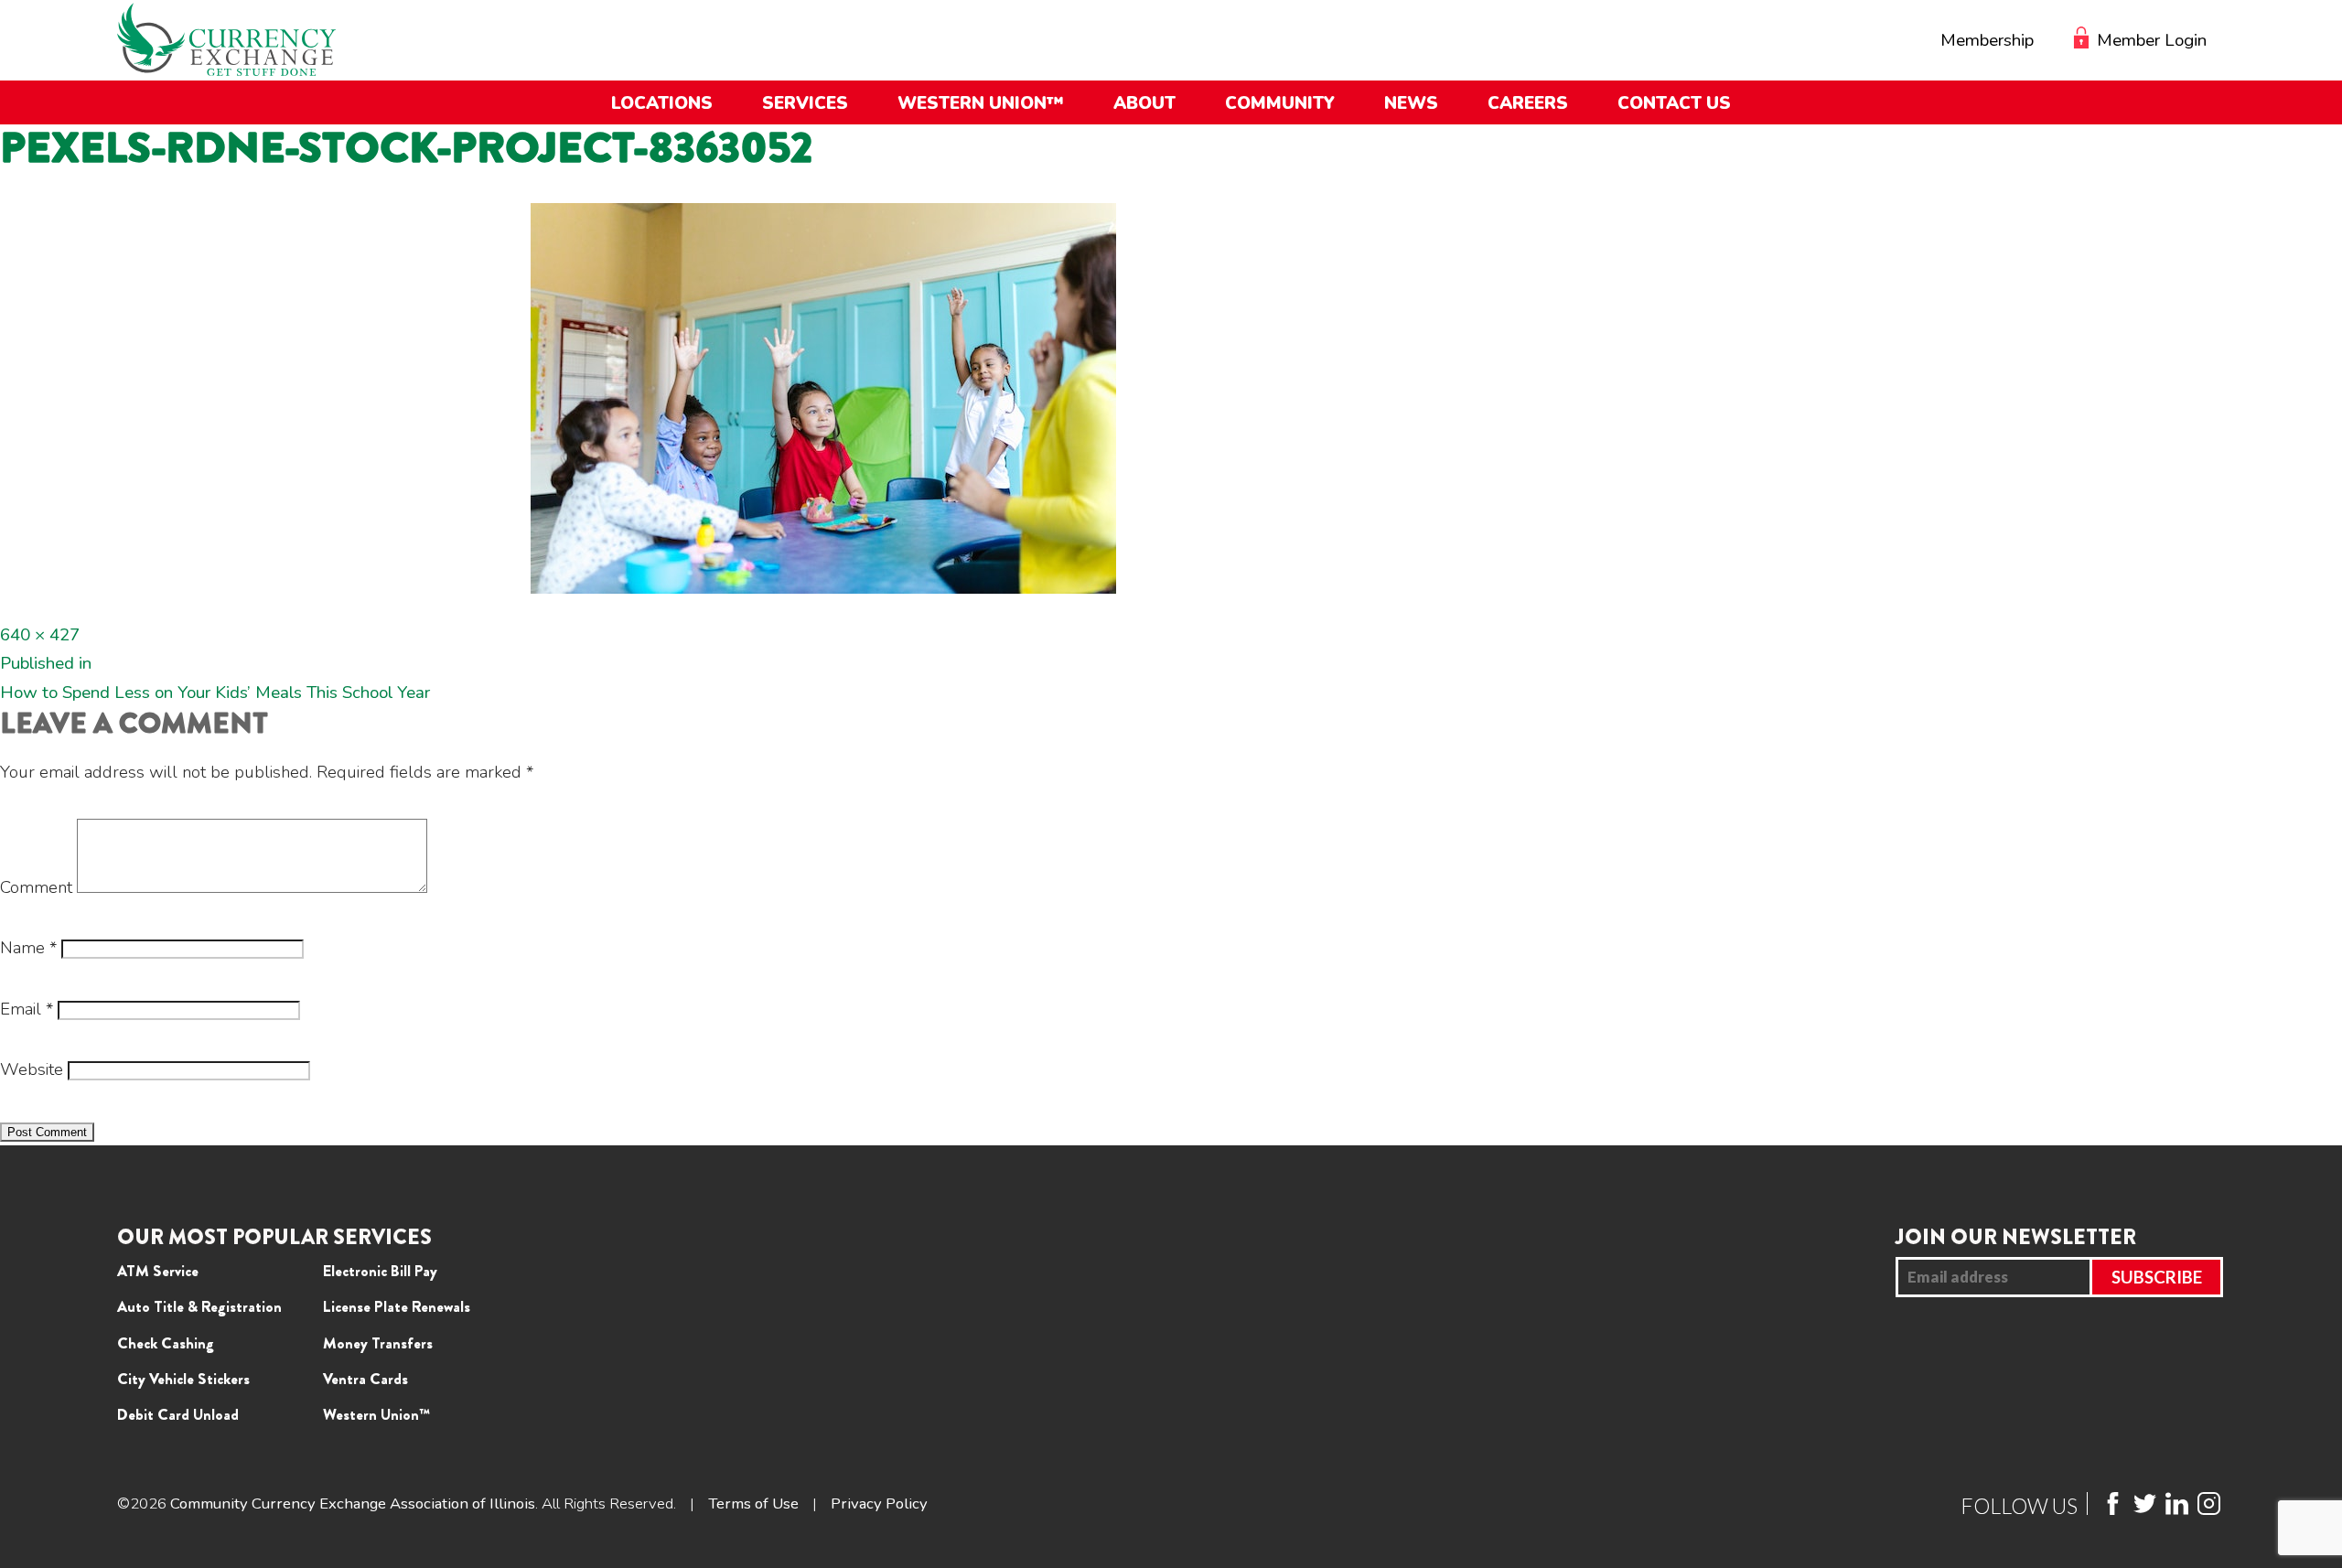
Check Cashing (166, 1343)
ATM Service (158, 1271)
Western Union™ (376, 1414)
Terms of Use (753, 1504)
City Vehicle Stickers (183, 1379)
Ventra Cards (365, 1379)
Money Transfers (378, 1343)
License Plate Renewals (397, 1306)
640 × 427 (40, 635)
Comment (36, 887)
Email (27, 1009)
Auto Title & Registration (199, 1306)
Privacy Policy (879, 1504)
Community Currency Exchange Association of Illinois (353, 1504)
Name (28, 948)
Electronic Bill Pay (380, 1271)
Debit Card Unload (178, 1414)
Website (32, 1069)
